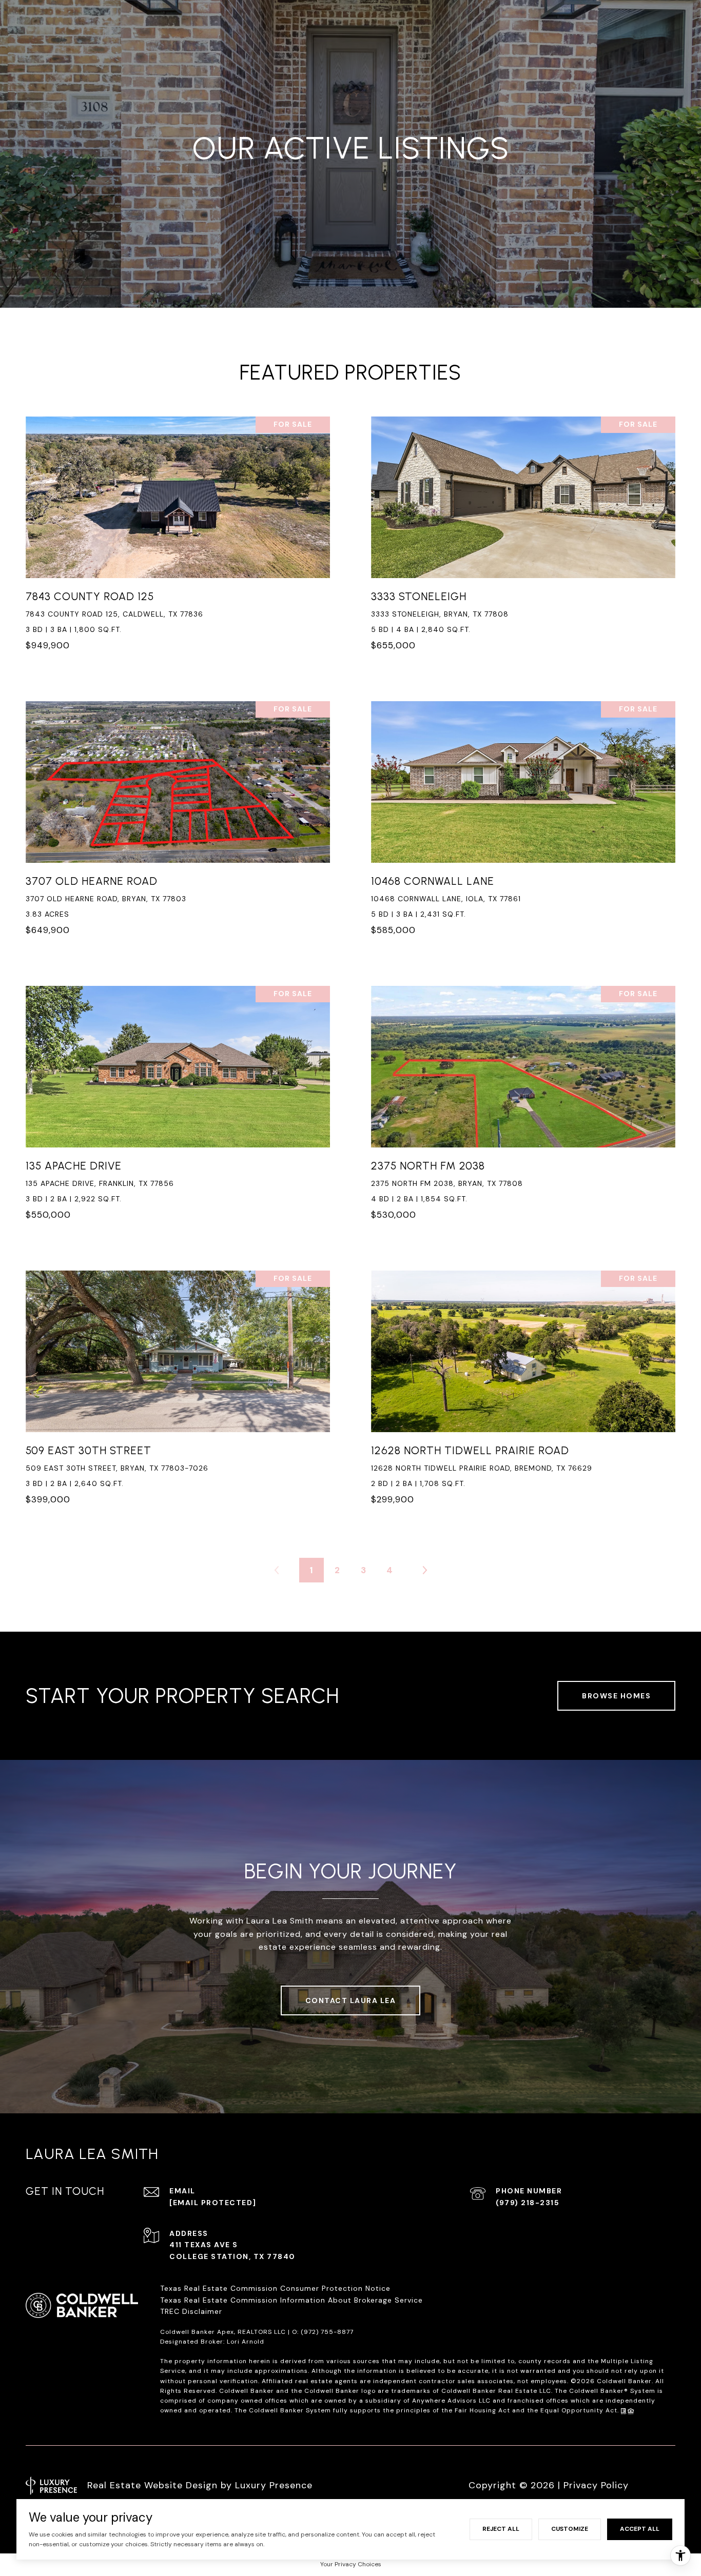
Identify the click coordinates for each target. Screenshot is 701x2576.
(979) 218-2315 (528, 2203)
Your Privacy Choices (351, 2564)
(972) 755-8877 (327, 2332)
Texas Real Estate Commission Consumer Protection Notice (275, 2288)
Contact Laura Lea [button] (351, 2000)
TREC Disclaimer (192, 2311)
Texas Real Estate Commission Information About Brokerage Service (291, 2300)
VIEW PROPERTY (178, 540)
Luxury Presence (274, 2485)
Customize (570, 2529)
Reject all (501, 2529)
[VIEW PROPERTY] (178, 530)
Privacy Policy (596, 2485)
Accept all (640, 2529)
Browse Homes (616, 1696)
